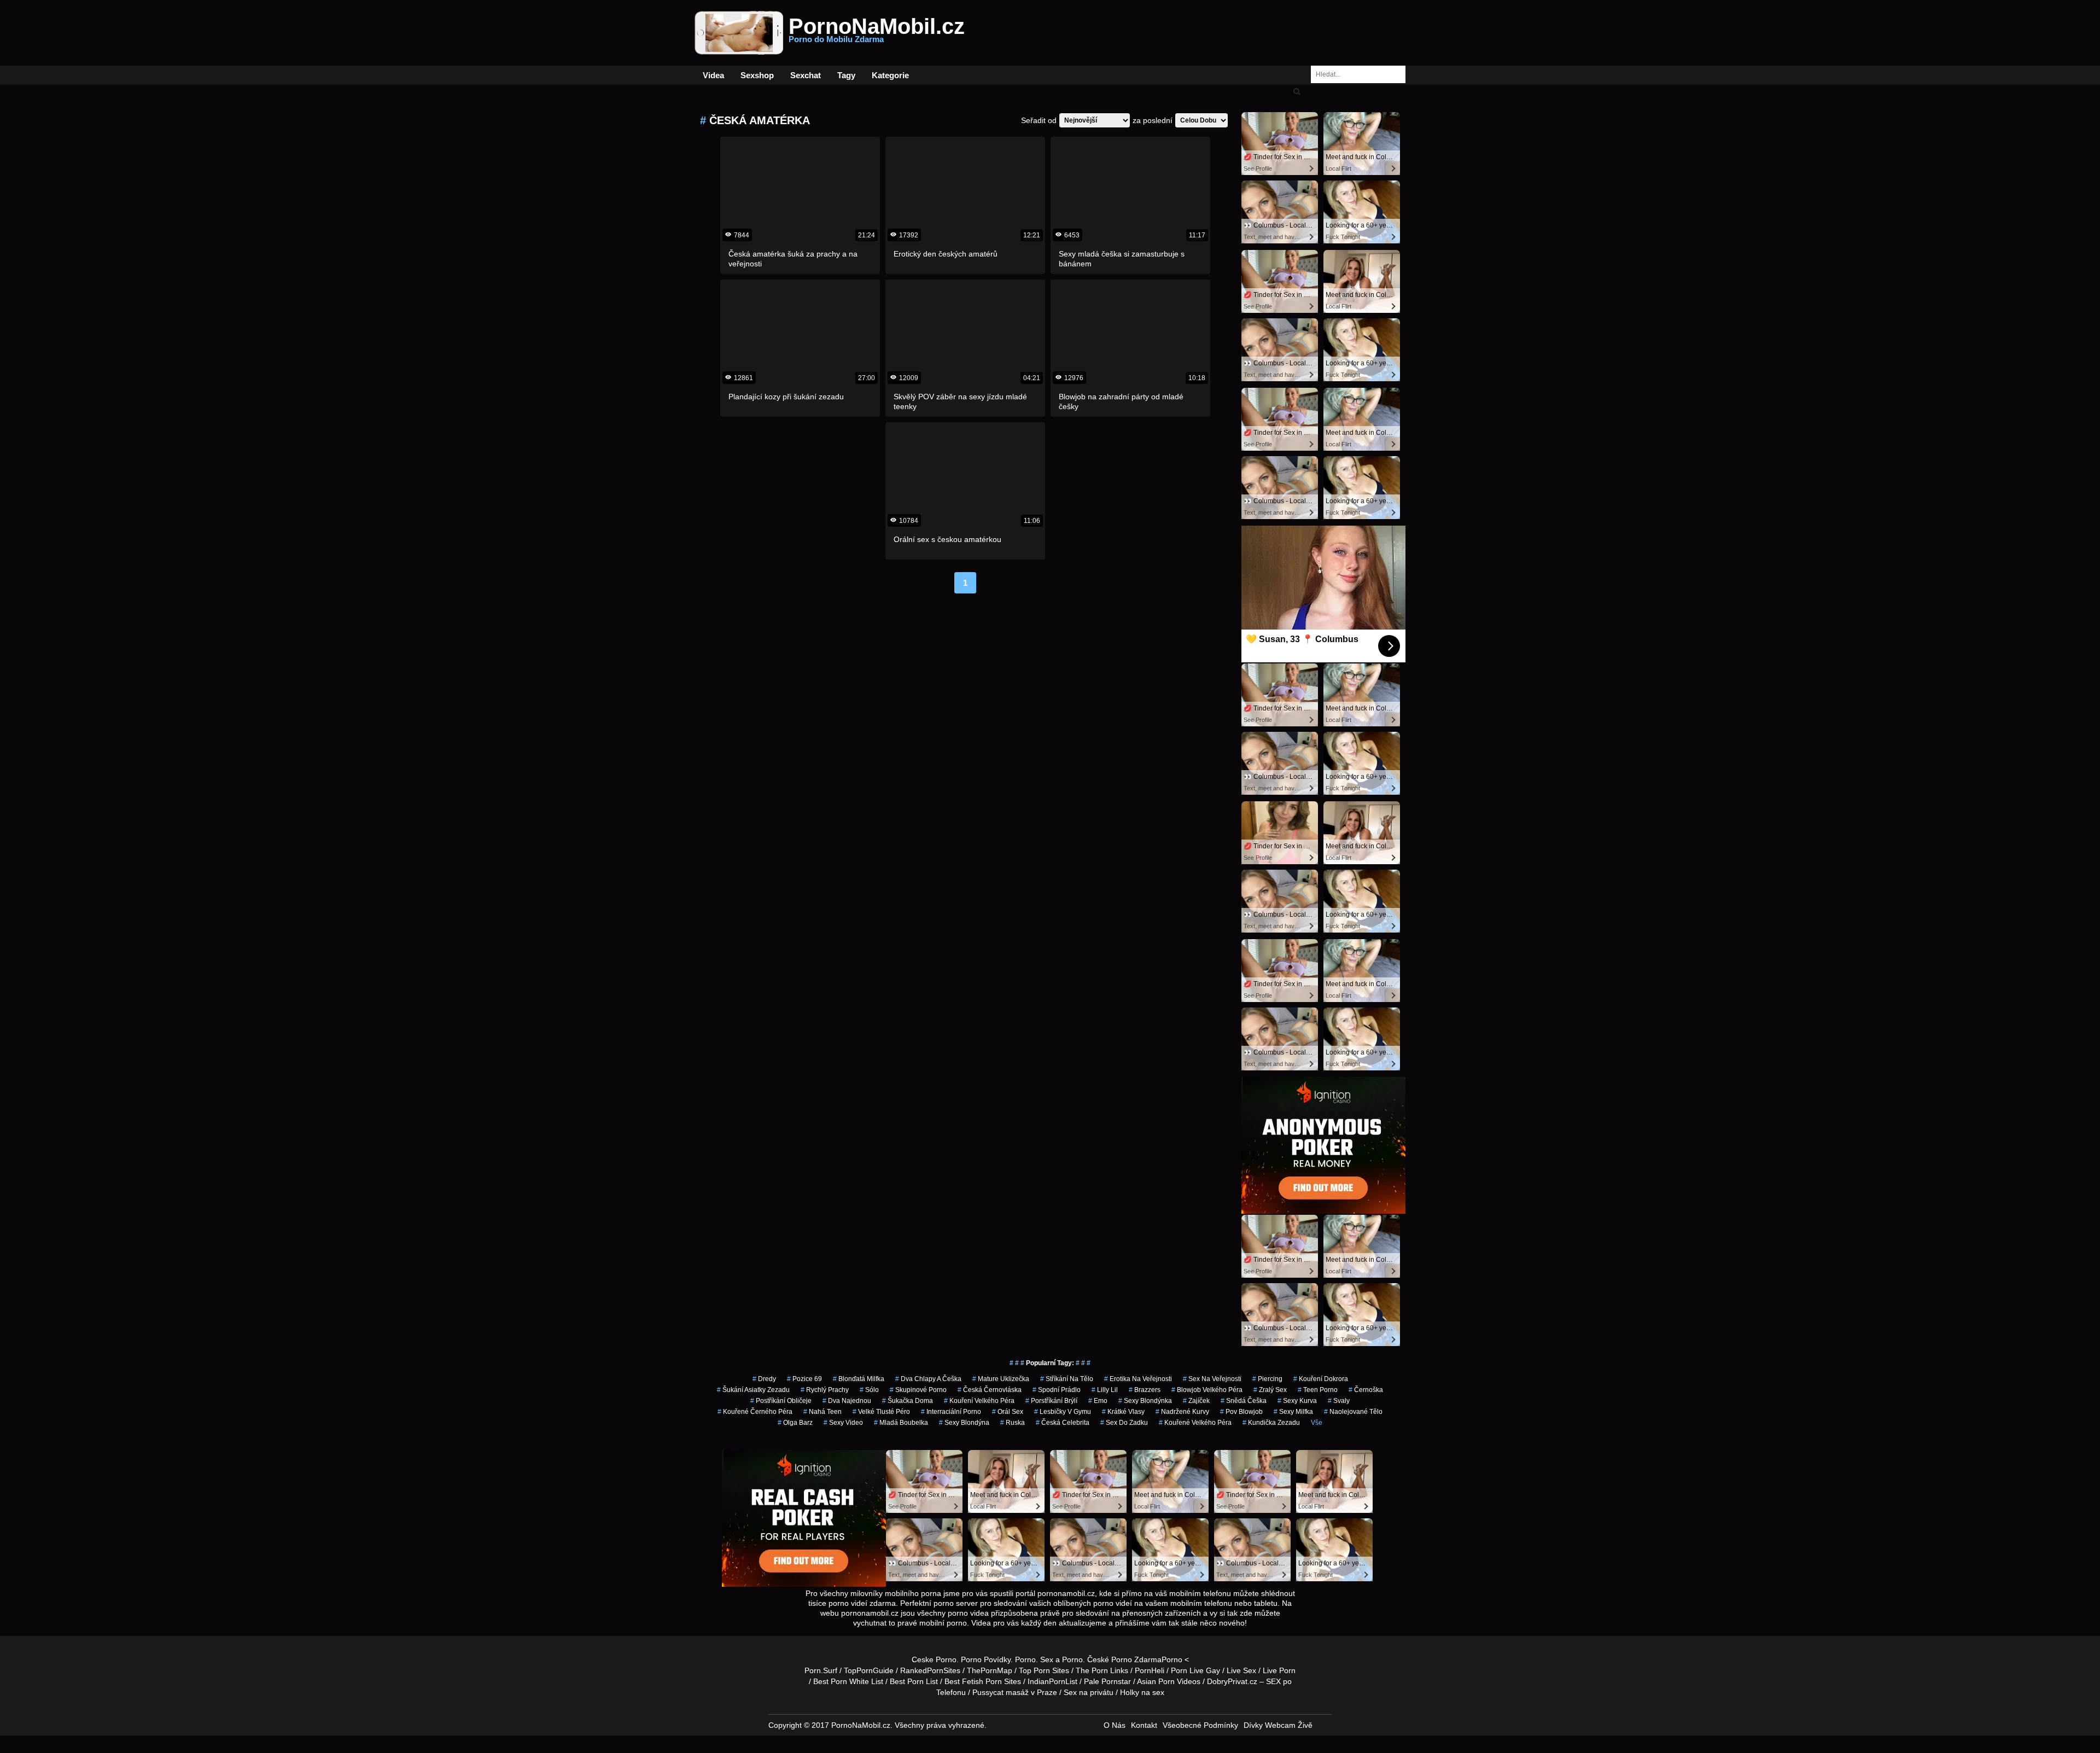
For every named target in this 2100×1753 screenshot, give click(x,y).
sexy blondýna (964, 1423)
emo (1098, 1401)
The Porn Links (1102, 1670)
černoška (1366, 1390)
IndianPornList (1052, 1681)
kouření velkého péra (979, 1401)
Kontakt (1144, 1725)
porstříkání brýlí (1051, 1401)
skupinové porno (918, 1390)
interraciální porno (951, 1412)
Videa (713, 75)
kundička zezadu (1271, 1423)
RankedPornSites (930, 1670)
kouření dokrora (1321, 1379)
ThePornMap (990, 1670)
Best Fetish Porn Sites (983, 1681)
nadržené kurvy (1182, 1412)
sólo (869, 1390)
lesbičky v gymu (1063, 1412)
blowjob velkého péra (1207, 1390)
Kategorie (890, 75)
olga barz (795, 1423)
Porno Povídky (986, 1659)
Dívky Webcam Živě (1278, 1725)
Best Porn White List (848, 1681)
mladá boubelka (901, 1423)
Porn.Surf (821, 1670)
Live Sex (1241, 1670)
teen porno (1318, 1390)
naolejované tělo (1353, 1412)
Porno (1025, 1659)
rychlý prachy (825, 1390)
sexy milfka (1293, 1412)
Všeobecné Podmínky (1200, 1725)
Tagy (846, 75)
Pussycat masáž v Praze (1015, 1692)
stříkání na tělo (1067, 1379)
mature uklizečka (1001, 1379)
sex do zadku (1124, 1423)
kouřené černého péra (755, 1412)
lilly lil (1105, 1390)
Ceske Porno (934, 1659)
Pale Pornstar (1107, 1681)
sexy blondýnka (1145, 1401)
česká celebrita (1063, 1423)
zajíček (1196, 1401)
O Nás (1115, 1725)
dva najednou (847, 1401)
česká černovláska (990, 1390)
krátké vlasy (1123, 1412)
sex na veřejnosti (1212, 1379)
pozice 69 (804, 1379)
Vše (1317, 1423)
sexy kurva (1297, 1401)
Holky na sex (1142, 1692)
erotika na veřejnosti (1138, 1379)
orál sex (1008, 1412)
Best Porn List (914, 1681)
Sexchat (806, 75)
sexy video (843, 1423)
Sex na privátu (1089, 1692)
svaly (1339, 1401)
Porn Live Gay (1195, 1670)
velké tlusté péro (881, 1412)
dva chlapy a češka (928, 1379)
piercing (1267, 1379)
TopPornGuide (869, 1670)
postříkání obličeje (781, 1401)
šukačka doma (908, 1401)
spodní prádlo (1057, 1390)
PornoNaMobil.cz (877, 33)
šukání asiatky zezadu (753, 1390)
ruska (1013, 1423)
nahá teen (822, 1412)
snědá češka (1244, 1401)
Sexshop (757, 75)
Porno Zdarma (1136, 1659)
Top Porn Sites (1044, 1670)
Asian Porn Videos (1169, 1681)
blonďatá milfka (859, 1379)
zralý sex (1270, 1390)
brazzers (1145, 1390)
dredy (764, 1379)
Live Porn (1279, 1670)
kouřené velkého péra (1195, 1423)
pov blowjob (1241, 1412)
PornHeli (1150, 1670)
